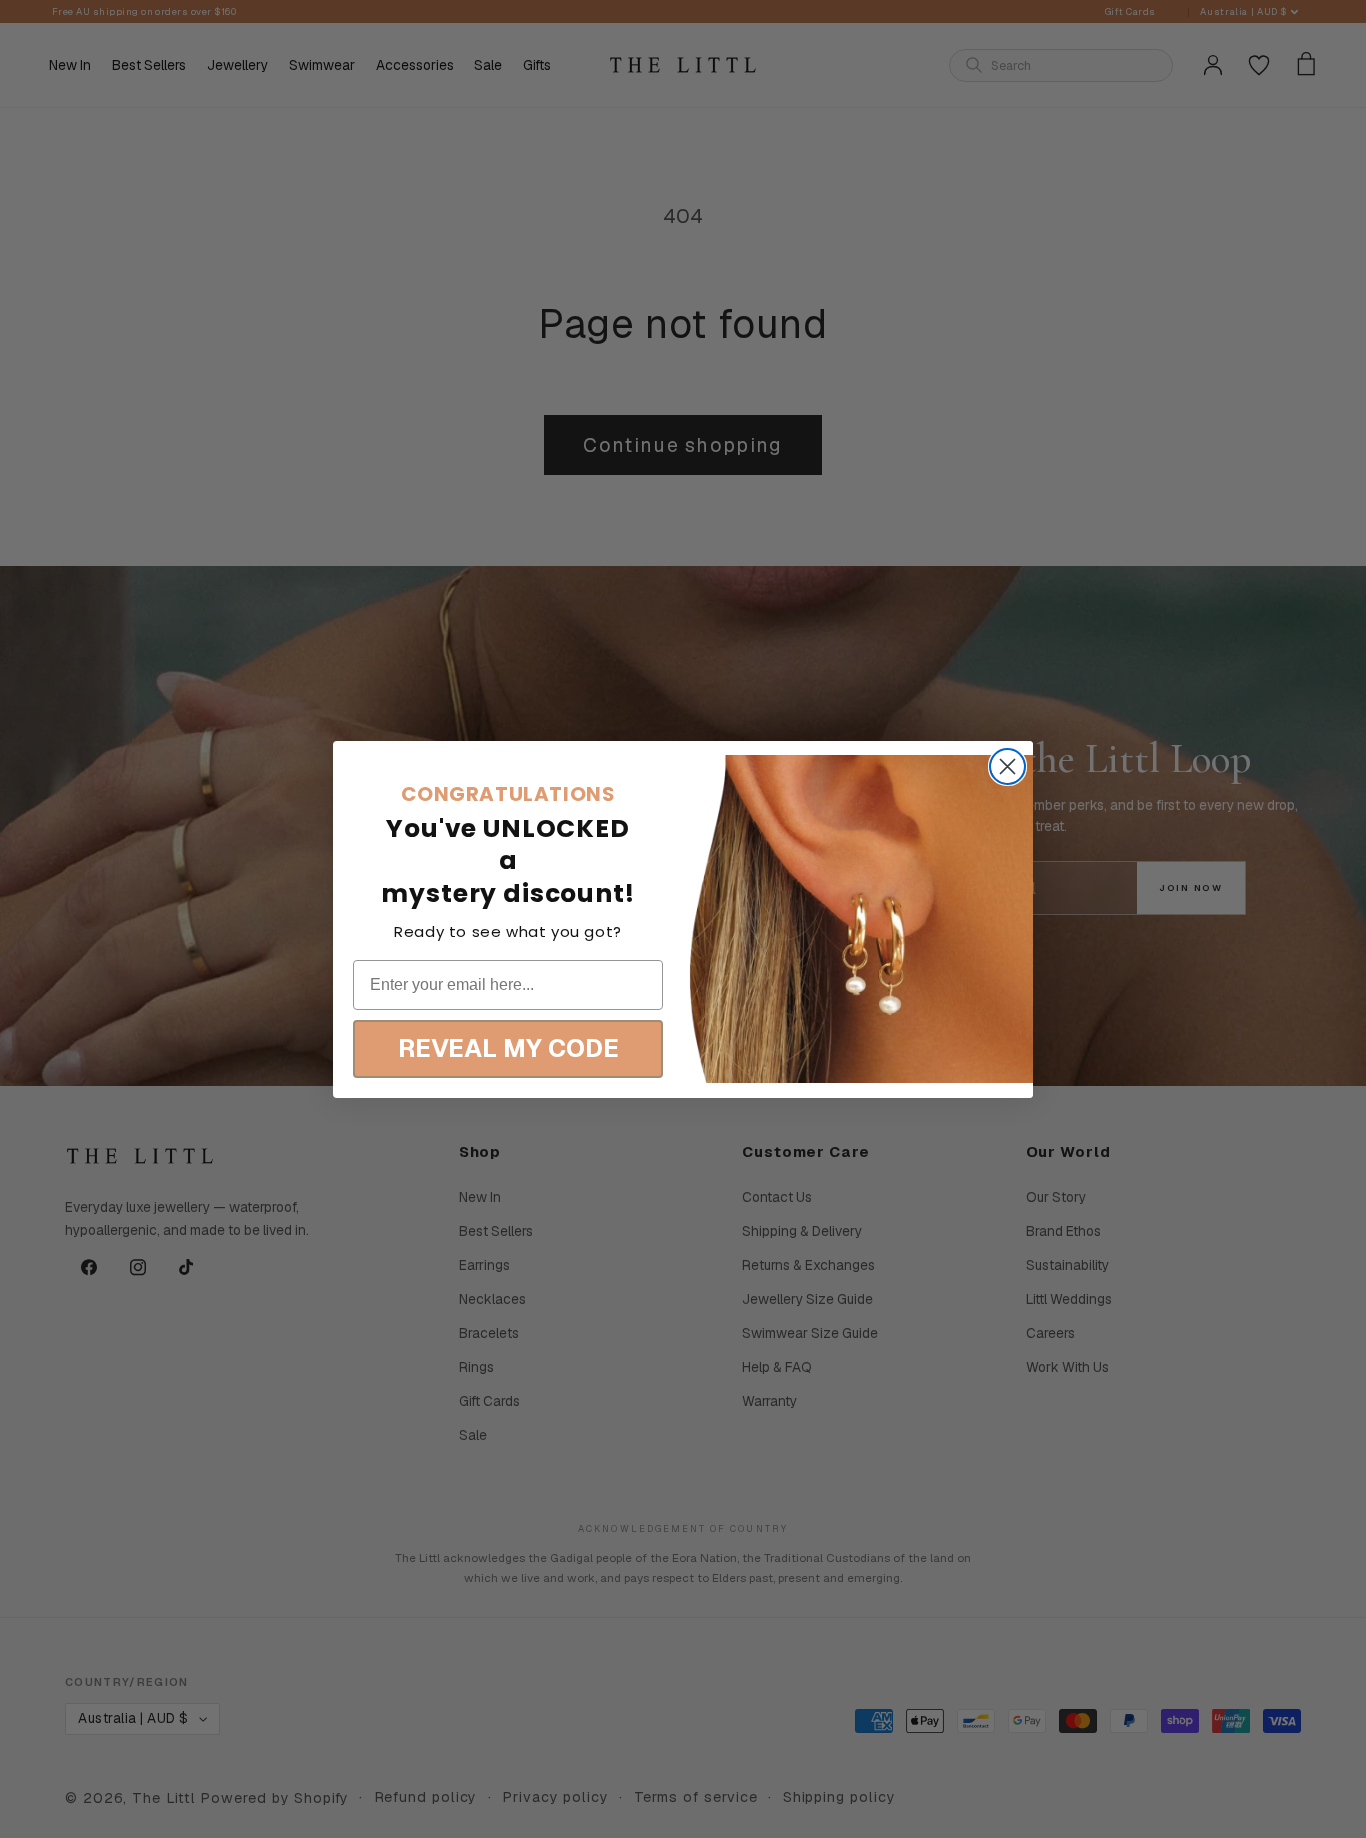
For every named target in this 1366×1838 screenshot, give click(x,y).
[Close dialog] (1007, 766)
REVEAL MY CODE (508, 1048)
